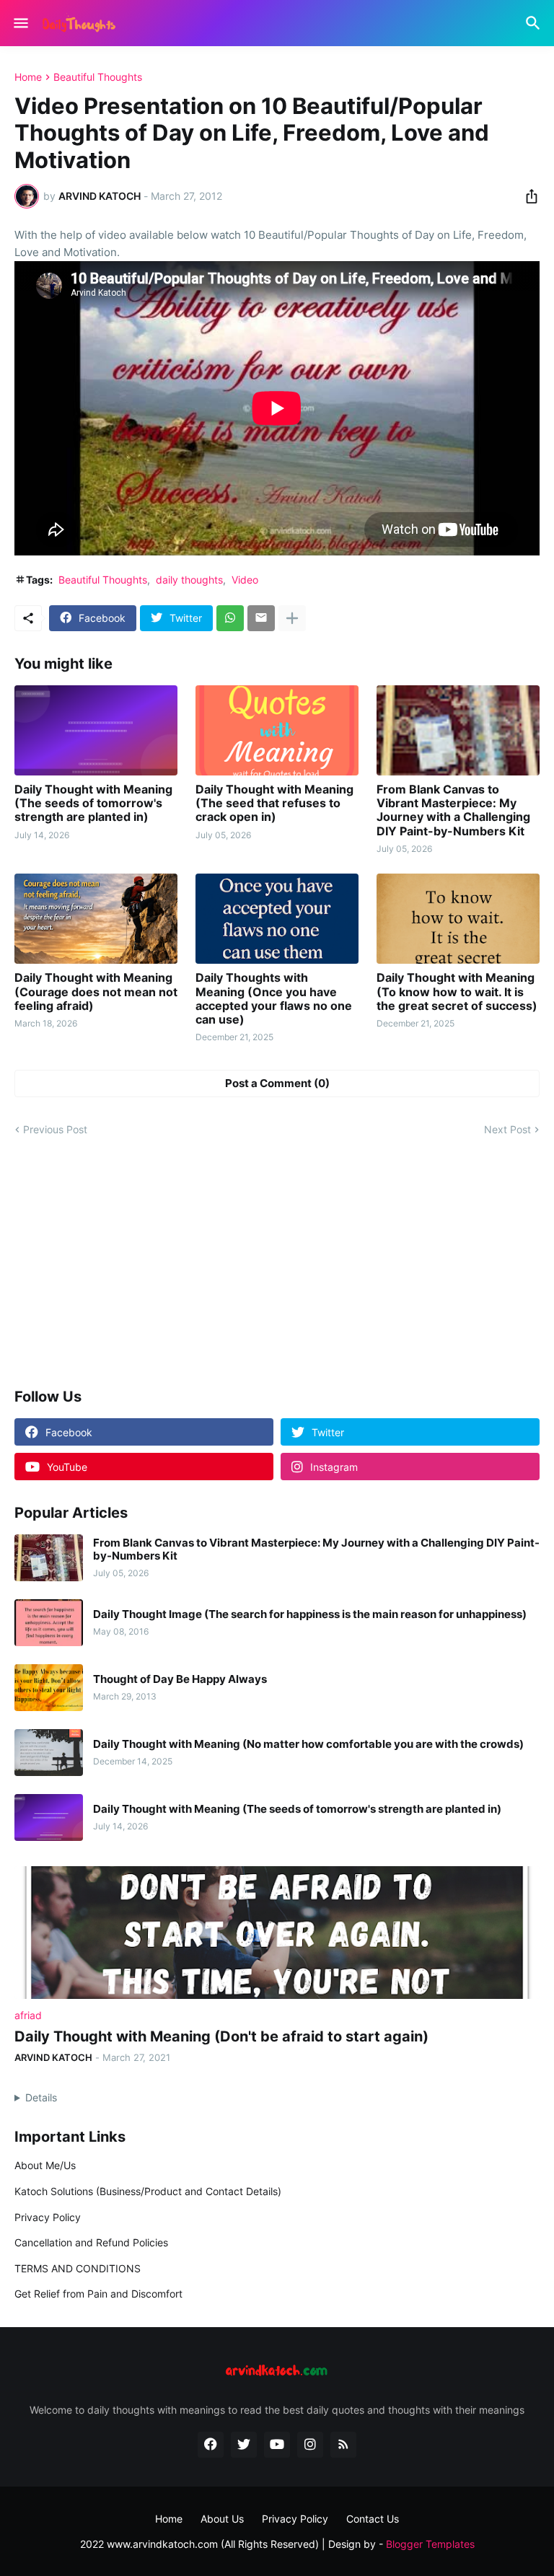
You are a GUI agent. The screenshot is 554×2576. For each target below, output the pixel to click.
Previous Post (55, 1129)
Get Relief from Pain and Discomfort (98, 2294)
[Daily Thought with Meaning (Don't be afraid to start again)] (277, 1933)
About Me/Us (45, 2165)
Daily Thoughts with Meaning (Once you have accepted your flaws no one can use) (274, 999)
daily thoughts (189, 580)
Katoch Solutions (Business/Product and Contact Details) (148, 2191)
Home (28, 77)
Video (245, 580)
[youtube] (277, 2445)
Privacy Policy (48, 2217)
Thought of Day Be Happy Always (180, 1679)
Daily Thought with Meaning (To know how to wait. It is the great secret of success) (457, 992)
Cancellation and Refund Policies (91, 2242)
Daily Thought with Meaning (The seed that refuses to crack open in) (274, 803)
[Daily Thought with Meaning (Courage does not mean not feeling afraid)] (96, 919)
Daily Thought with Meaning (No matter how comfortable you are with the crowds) (308, 1744)
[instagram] (310, 2445)
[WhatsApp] (230, 618)
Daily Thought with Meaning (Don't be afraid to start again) (221, 2036)
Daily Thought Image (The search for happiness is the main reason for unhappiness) (310, 1614)
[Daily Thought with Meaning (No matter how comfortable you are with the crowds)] (49, 1753)
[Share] (527, 196)
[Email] (261, 618)
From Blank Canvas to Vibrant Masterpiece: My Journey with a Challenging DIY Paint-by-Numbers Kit (453, 810)
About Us (222, 2519)
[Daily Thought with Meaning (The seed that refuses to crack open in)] (277, 730)
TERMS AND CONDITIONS (78, 2268)
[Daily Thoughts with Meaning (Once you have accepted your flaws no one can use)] (277, 919)
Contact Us (373, 2519)
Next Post (507, 1129)
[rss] (343, 2445)
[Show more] (292, 618)
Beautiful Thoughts (98, 77)
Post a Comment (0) (277, 1083)
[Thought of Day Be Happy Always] (49, 1688)
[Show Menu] (20, 23)
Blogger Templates (430, 2544)
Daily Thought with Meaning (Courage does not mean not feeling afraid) (96, 992)
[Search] (535, 23)
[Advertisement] (277, 1263)
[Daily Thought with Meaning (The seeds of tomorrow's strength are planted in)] (96, 730)
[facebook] (211, 2445)
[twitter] (244, 2445)
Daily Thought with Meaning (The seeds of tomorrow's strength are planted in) (93, 803)
